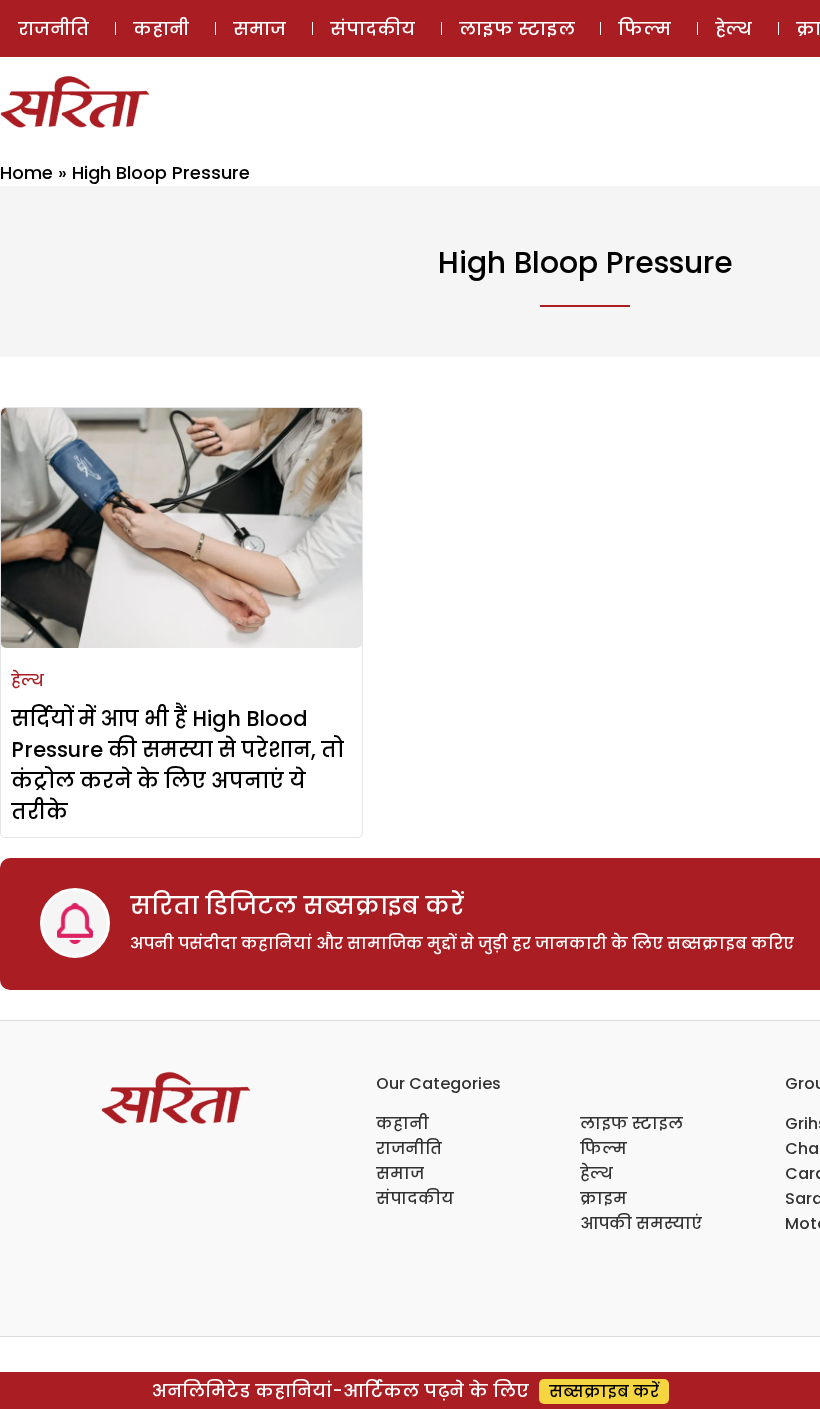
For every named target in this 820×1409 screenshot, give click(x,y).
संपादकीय (372, 28)
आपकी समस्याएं (641, 1223)
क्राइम (603, 1198)
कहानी (161, 28)
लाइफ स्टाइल (517, 28)
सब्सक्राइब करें (604, 1391)
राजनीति (53, 28)
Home (26, 172)
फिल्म (644, 28)
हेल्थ (733, 28)
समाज (259, 28)
